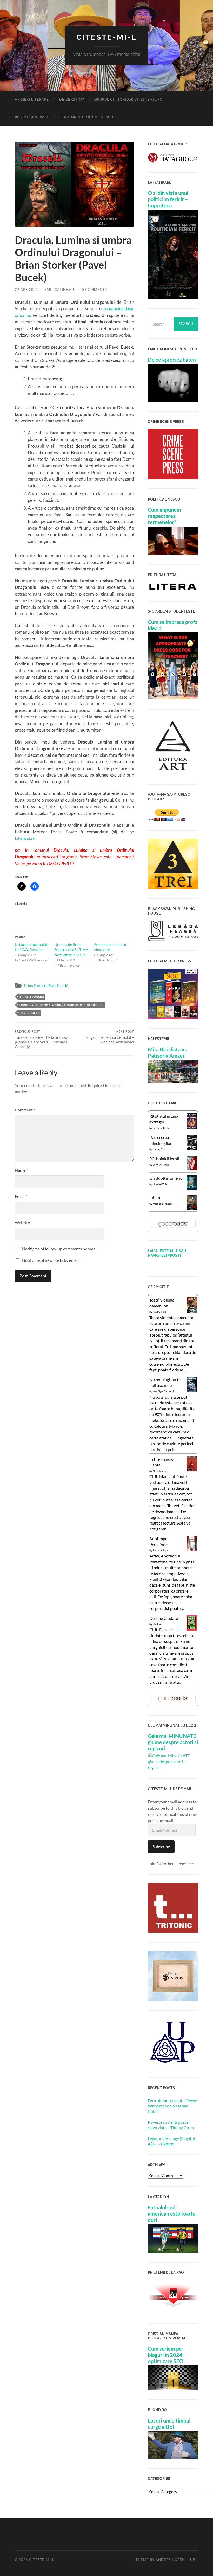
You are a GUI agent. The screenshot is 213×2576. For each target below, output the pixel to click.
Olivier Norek (161, 1165)
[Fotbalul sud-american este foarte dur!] (173, 2251)
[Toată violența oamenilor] (192, 1311)
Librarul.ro (25, 838)
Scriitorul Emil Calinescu (86, 117)
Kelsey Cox (159, 1149)
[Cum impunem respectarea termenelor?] (173, 553)
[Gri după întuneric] (192, 1189)
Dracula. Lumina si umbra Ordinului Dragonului (62, 1005)
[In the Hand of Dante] (192, 1470)
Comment (25, 1110)
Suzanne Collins (162, 1128)
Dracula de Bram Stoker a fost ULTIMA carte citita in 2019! (71, 950)
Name (21, 1170)
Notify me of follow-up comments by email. (60, 1249)
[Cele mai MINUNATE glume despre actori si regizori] (173, 1767)
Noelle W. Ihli (161, 1184)
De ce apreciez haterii (173, 360)
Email (21, 1196)
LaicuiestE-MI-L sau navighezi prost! (167, 1253)
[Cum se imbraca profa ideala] (173, 698)
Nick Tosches (160, 1471)
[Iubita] (192, 1209)
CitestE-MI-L (106, 37)
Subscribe (161, 1847)
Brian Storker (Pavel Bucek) (46, 986)
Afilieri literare (32, 99)
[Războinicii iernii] (192, 1169)
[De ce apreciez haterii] (173, 400)
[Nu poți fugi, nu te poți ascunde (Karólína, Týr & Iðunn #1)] (192, 1390)
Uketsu (157, 1624)
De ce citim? (72, 99)
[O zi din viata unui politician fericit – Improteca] (173, 298)
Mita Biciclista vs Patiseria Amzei (167, 1053)
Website (22, 1222)
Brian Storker (32, 997)
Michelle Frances (163, 1204)
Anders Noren (170, 2560)
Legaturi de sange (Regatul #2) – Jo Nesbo (171, 2141)
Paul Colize (159, 1312)
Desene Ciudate (164, 1618)
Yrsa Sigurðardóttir (164, 1391)
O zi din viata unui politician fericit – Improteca (168, 199)
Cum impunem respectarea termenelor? (164, 516)
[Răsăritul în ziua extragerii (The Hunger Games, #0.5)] (192, 1127)
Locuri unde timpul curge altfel (169, 2424)
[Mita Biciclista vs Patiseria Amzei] (173, 1081)
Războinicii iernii (164, 1159)
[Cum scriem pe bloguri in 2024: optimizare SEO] (173, 2388)
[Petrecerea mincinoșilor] (192, 1149)
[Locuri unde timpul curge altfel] (173, 2457)
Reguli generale (32, 117)
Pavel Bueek (30, 1013)
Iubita (155, 1198)
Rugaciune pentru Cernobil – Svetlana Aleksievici (110, 1037)
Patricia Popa (161, 1550)
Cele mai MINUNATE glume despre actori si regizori (173, 1742)
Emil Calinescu (60, 289)
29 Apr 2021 (26, 289)
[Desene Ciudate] (192, 1629)
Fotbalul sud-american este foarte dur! (172, 2214)
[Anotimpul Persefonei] (192, 1551)
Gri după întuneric (166, 1178)
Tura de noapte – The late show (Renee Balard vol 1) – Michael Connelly (41, 1039)
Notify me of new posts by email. (51, 1260)
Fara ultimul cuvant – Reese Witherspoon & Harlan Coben (172, 2106)
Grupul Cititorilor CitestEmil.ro (128, 99)
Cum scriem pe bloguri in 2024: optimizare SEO (166, 2355)
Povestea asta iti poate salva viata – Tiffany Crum (171, 2125)
